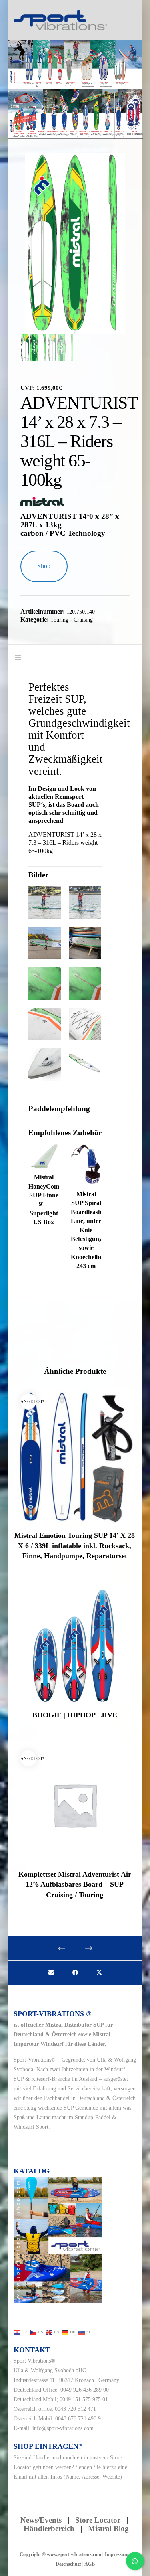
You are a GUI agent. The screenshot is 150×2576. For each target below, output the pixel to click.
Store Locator (99, 2520)
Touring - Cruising (72, 620)
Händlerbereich (49, 2528)
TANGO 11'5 (63, 131)
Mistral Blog (108, 2528)
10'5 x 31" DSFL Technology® (52, 134)
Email (20, 2477)
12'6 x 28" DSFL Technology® (108, 134)
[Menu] (131, 20)
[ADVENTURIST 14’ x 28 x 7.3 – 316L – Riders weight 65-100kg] (51, 1973)
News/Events (41, 2520)
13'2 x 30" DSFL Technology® (97, 134)
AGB (90, 2564)
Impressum (117, 2554)
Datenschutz (68, 2564)
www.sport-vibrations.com (74, 2554)
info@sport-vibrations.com (63, 2428)
